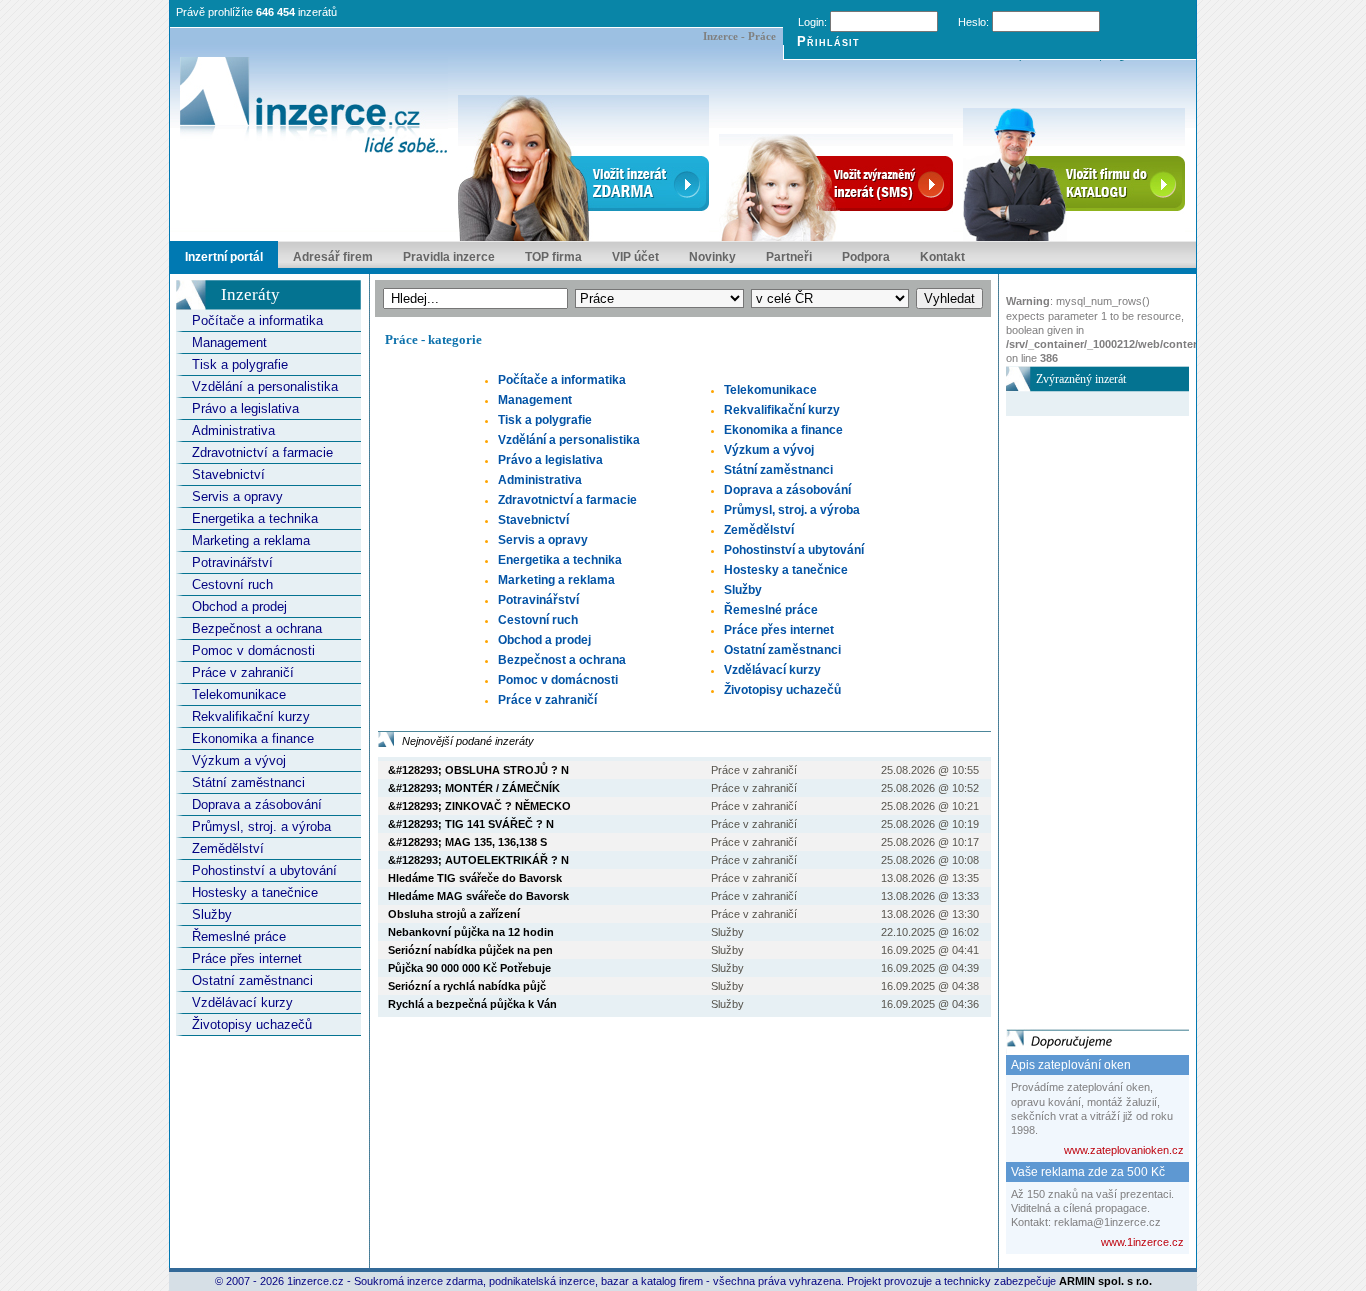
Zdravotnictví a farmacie (262, 452)
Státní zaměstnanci (248, 782)
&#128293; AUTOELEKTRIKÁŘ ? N (478, 860)
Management (229, 342)
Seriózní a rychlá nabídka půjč (467, 986)
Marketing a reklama (251, 540)
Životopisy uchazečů (252, 1024)
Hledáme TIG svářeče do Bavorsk (475, 878)
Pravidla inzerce (449, 257)
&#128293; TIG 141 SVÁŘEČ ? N (471, 824)
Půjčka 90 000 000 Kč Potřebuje (469, 968)
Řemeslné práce (239, 936)
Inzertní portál (224, 257)
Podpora (866, 257)
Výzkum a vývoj (239, 760)
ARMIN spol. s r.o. (1105, 1281)
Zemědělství (228, 848)
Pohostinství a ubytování (264, 870)
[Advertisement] (1086, 716)
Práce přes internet (247, 958)
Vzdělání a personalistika (265, 386)
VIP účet (635, 257)
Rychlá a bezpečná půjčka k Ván (472, 1004)
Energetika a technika (255, 518)
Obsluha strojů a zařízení (454, 914)
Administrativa (233, 430)
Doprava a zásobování (257, 804)
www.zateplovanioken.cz (1124, 1150)
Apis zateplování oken (1071, 1065)
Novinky (712, 257)
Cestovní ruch (232, 584)
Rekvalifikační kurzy (251, 716)
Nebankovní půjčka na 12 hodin (471, 932)
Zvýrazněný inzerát (1081, 379)
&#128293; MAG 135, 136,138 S (467, 842)
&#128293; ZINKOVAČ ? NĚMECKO (479, 806)
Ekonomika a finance (253, 738)
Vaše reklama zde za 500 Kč (1088, 1172)
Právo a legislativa (245, 408)
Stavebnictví (228, 474)
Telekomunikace (239, 694)
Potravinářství (232, 562)
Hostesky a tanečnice (255, 892)
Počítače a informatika (257, 320)
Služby (212, 914)
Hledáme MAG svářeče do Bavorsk (478, 896)
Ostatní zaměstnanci (252, 980)
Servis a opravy (237, 496)
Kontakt (942, 257)
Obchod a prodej (239, 606)
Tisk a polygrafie (240, 364)
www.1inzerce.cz (1142, 1242)
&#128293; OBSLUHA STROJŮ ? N (478, 770)
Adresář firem (333, 257)
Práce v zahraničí (243, 672)
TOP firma (553, 257)
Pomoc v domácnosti (253, 650)
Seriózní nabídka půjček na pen (470, 950)
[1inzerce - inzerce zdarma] (314, 107)
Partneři (789, 257)
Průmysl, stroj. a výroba (261, 826)
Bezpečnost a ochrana (257, 628)
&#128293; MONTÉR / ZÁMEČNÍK (474, 788)
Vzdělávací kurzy (242, 1002)
